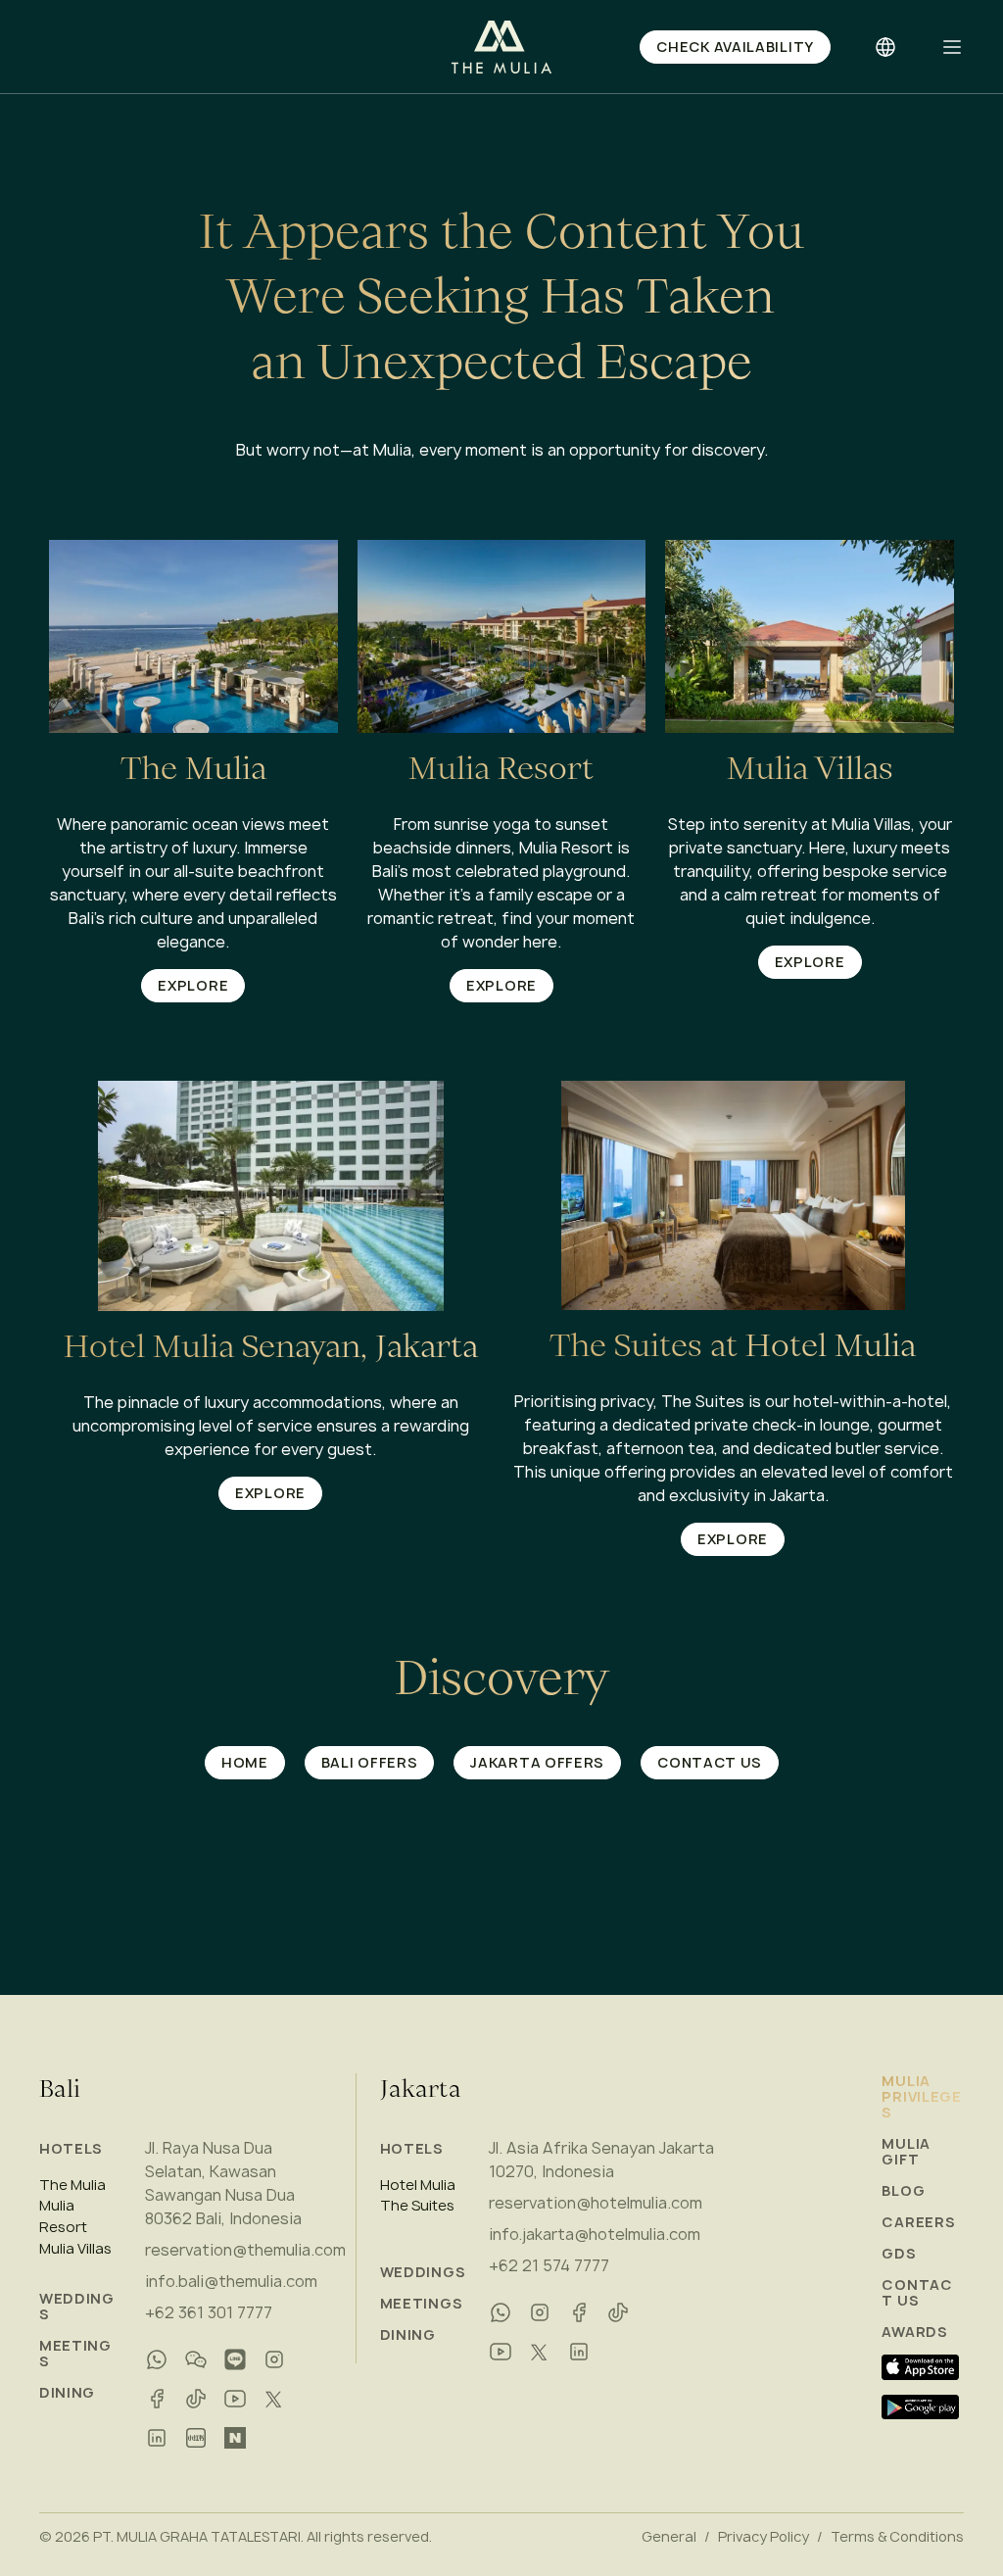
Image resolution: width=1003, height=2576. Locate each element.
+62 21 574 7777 (549, 2265)
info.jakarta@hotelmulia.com (595, 2234)
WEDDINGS (77, 2307)
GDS (899, 2254)
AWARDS (914, 2332)
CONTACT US (917, 2293)
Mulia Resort (63, 2216)
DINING (67, 2393)
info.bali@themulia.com (231, 2281)
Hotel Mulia (418, 2185)
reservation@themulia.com (245, 2250)
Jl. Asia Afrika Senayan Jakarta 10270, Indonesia (601, 2160)
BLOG (903, 2191)
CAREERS (918, 2222)
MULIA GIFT (906, 2152)
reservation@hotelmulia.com (596, 2203)
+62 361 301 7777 (209, 2312)
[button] (952, 47)
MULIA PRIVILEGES (921, 2097)
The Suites (417, 2206)
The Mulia (72, 2185)
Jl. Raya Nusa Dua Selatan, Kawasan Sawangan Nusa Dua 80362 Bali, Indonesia (223, 2183)
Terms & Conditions (897, 2537)
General (669, 2537)
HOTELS (71, 2148)
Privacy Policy (764, 2537)
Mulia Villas (75, 2249)
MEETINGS (75, 2354)
